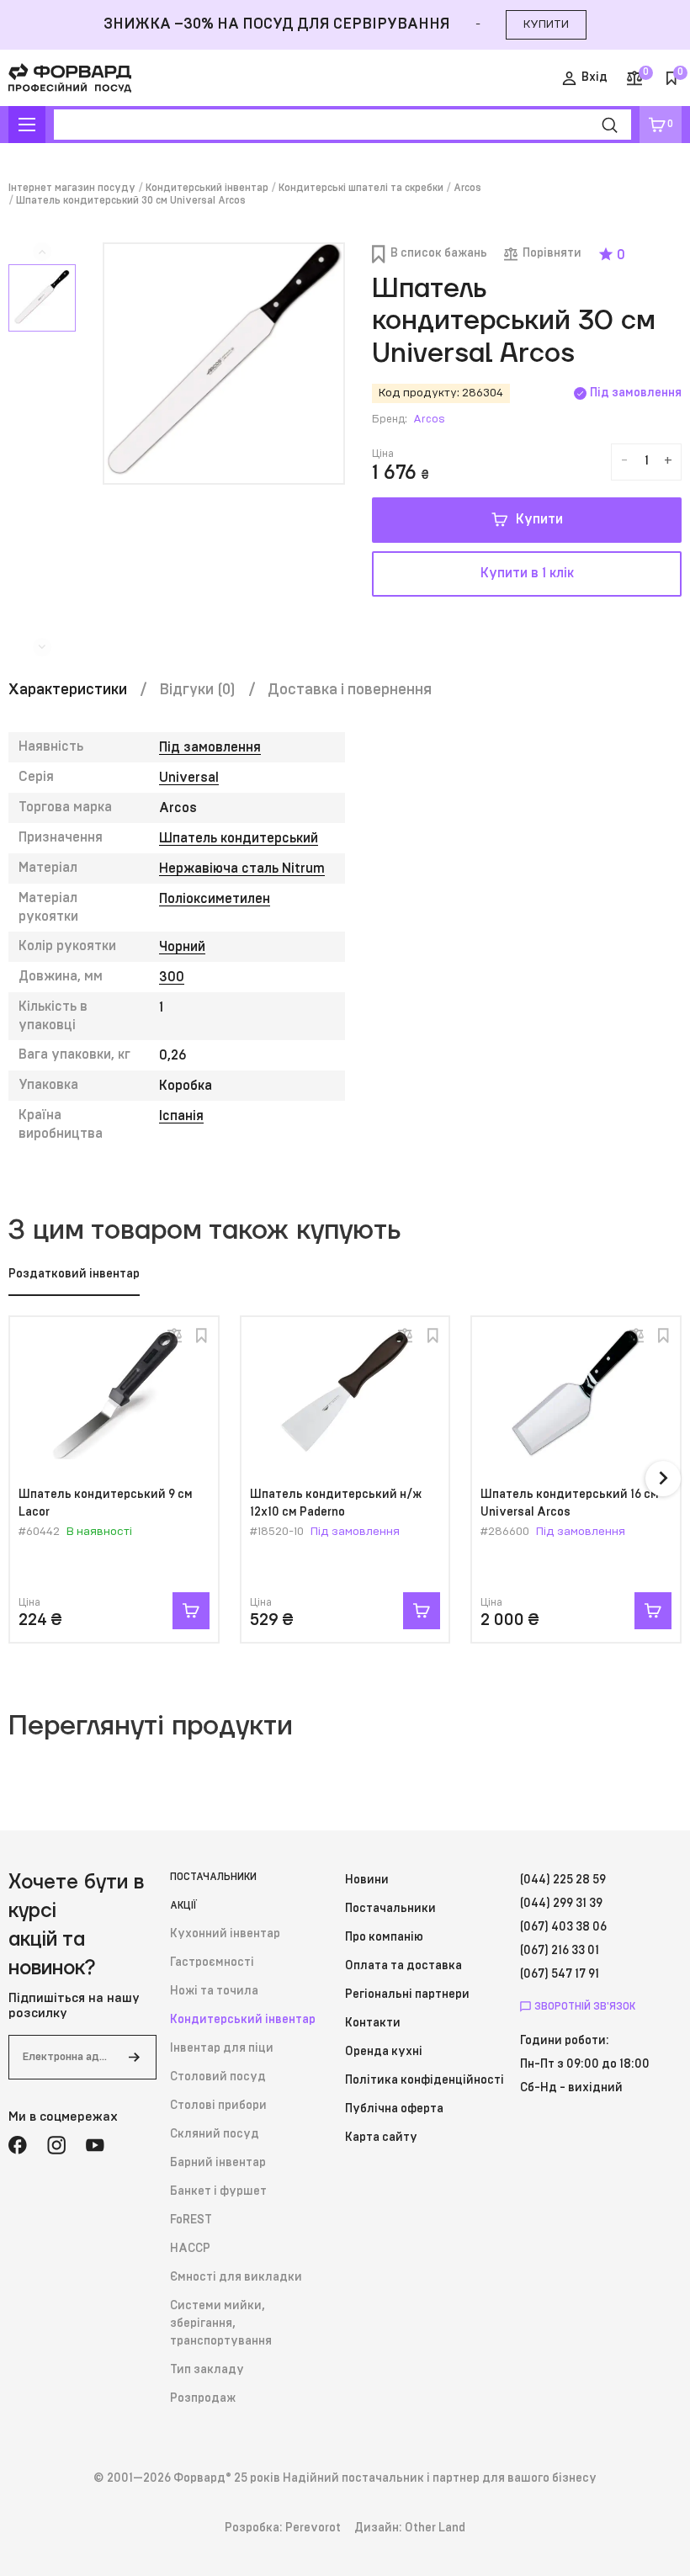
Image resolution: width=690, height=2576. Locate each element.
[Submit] (134, 2057)
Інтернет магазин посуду (72, 188)
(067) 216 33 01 (560, 1951)
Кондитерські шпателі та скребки (361, 188)
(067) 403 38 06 (563, 1927)
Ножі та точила (214, 1991)
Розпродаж (203, 2398)
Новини (367, 1880)
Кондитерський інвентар (207, 188)
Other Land (435, 2528)
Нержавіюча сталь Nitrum (242, 868)
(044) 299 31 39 (561, 1904)
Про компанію (384, 1937)
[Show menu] (27, 125)
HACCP (190, 2249)
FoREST (191, 2220)
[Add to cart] (191, 1611)
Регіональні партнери (407, 1994)
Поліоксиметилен (215, 899)
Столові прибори (218, 2106)
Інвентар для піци (222, 2048)
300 (172, 977)
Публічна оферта (394, 2109)
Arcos (467, 188)
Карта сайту (381, 2138)
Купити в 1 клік (527, 573)
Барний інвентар (218, 2163)
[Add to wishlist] (202, 1336)
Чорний (182, 947)
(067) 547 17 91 (560, 1974)
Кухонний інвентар (225, 1934)
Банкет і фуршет (218, 2191)
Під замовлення (210, 747)
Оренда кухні (384, 2052)
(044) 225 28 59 (563, 1880)
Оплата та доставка (403, 1966)
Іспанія (181, 1116)
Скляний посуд (215, 2134)
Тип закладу (207, 2370)
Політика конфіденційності (425, 2080)
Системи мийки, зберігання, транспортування (221, 2324)
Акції (183, 1905)
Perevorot (313, 2528)
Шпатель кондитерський (239, 838)
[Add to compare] (174, 1336)
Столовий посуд (218, 2077)
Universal (189, 778)
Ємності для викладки (236, 2277)
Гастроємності (212, 1963)
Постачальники (213, 1877)
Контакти (373, 2023)
